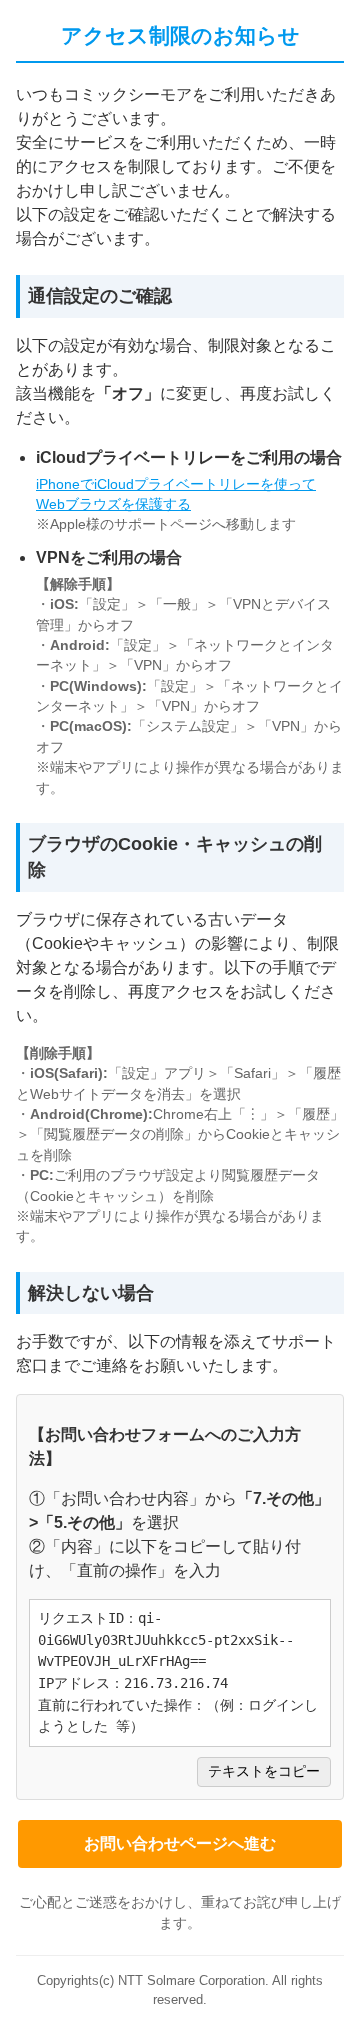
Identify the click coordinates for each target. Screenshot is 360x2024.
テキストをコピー (264, 1771)
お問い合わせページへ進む (180, 1843)
